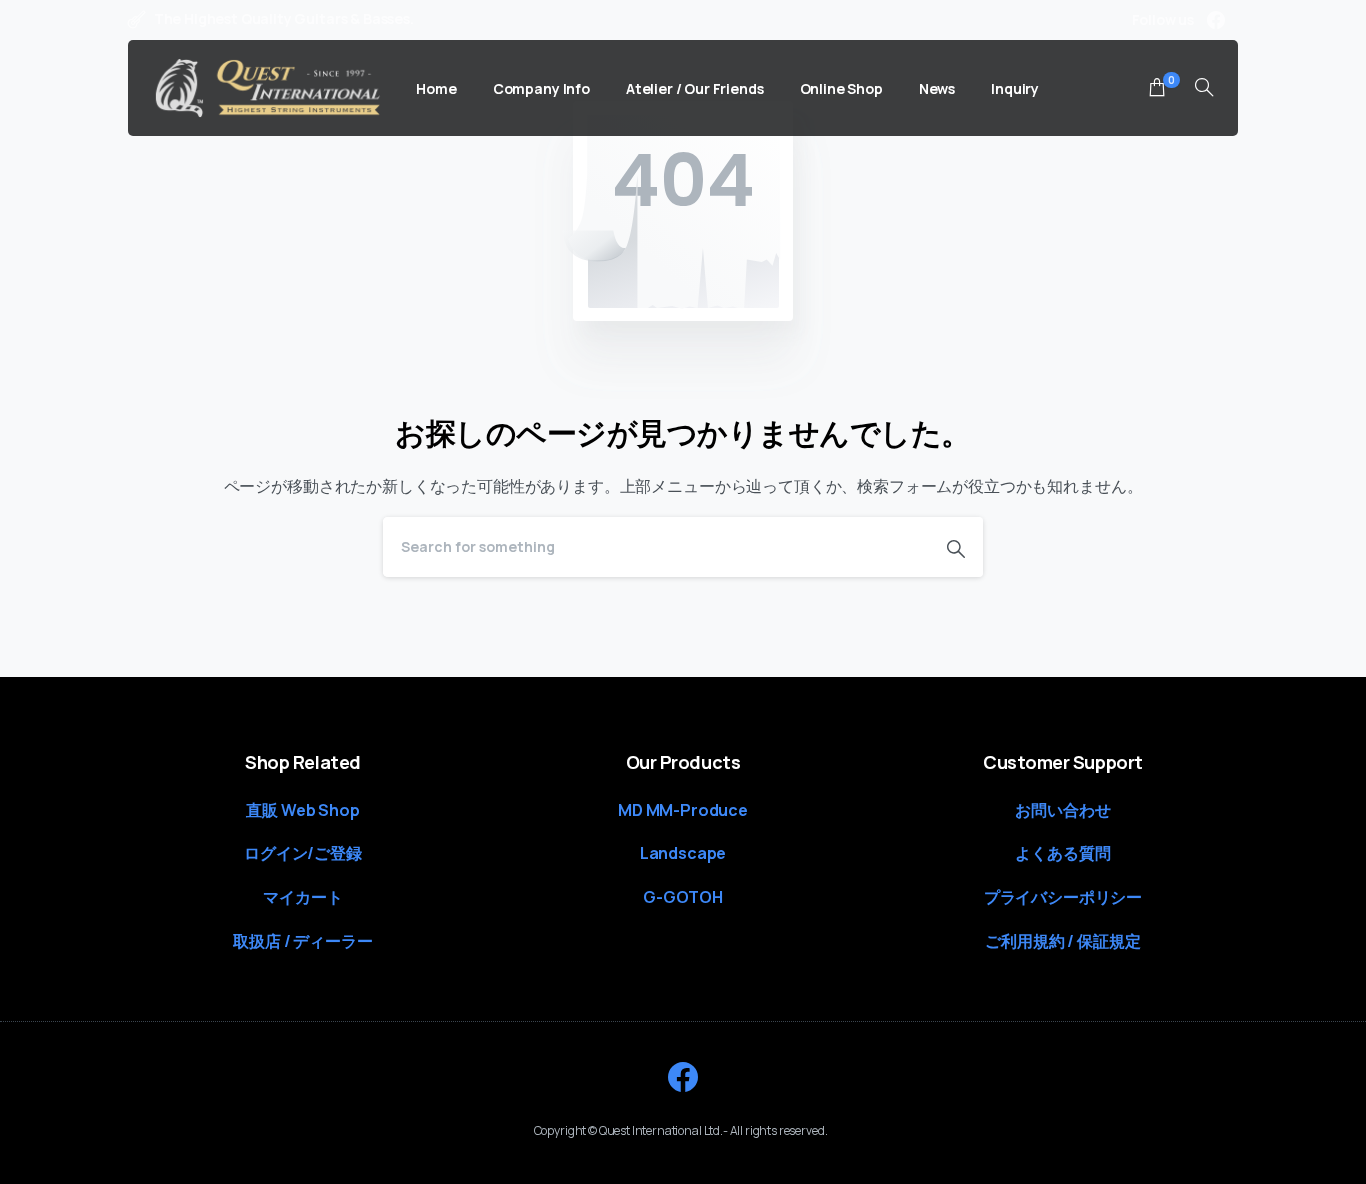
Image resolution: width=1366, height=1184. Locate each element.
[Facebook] (1216, 20)
